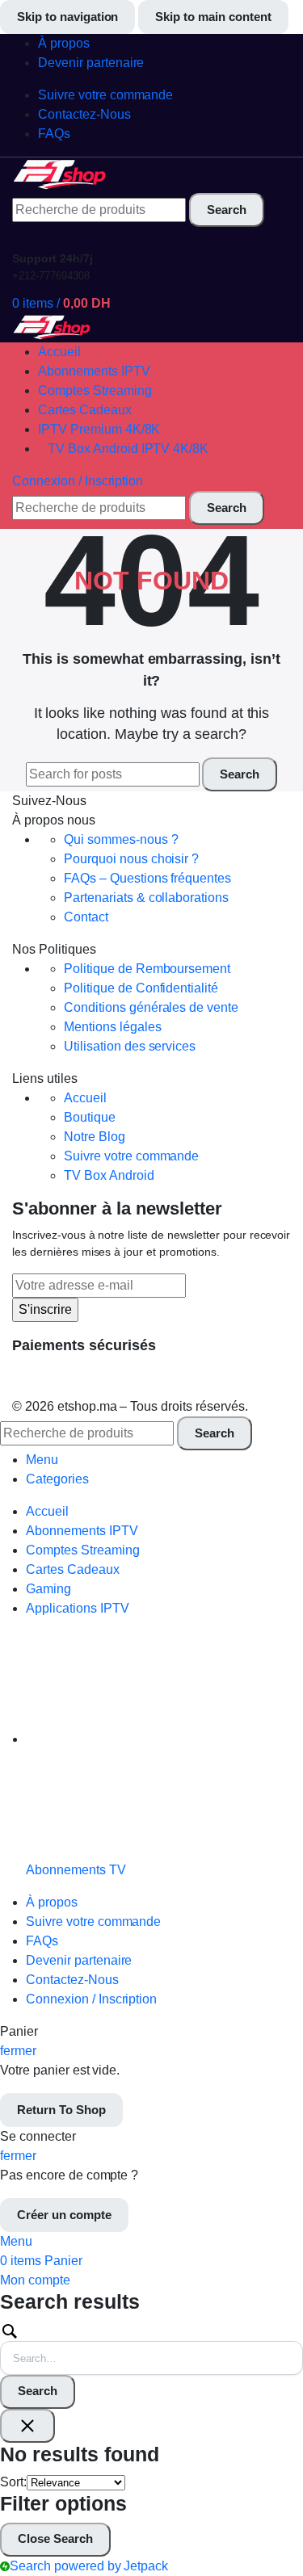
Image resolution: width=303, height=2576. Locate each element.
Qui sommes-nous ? (121, 839)
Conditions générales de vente (151, 1007)
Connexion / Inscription (91, 1999)
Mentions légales (113, 1027)
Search (38, 2391)
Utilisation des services (130, 1046)
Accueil (85, 1098)
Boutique (90, 1117)
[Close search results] (27, 2426)
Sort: (13, 2482)
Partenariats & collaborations (146, 898)
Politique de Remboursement (147, 969)
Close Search (55, 2538)
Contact (86, 917)
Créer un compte (64, 2215)
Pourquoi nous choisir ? (131, 859)
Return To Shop (61, 2110)
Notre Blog (95, 1137)
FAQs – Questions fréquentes (147, 878)
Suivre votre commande (131, 1156)
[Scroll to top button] (277, 2503)
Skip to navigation (67, 17)
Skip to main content (213, 17)
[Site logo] (61, 174)
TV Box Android (109, 1175)
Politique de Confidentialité (141, 988)
